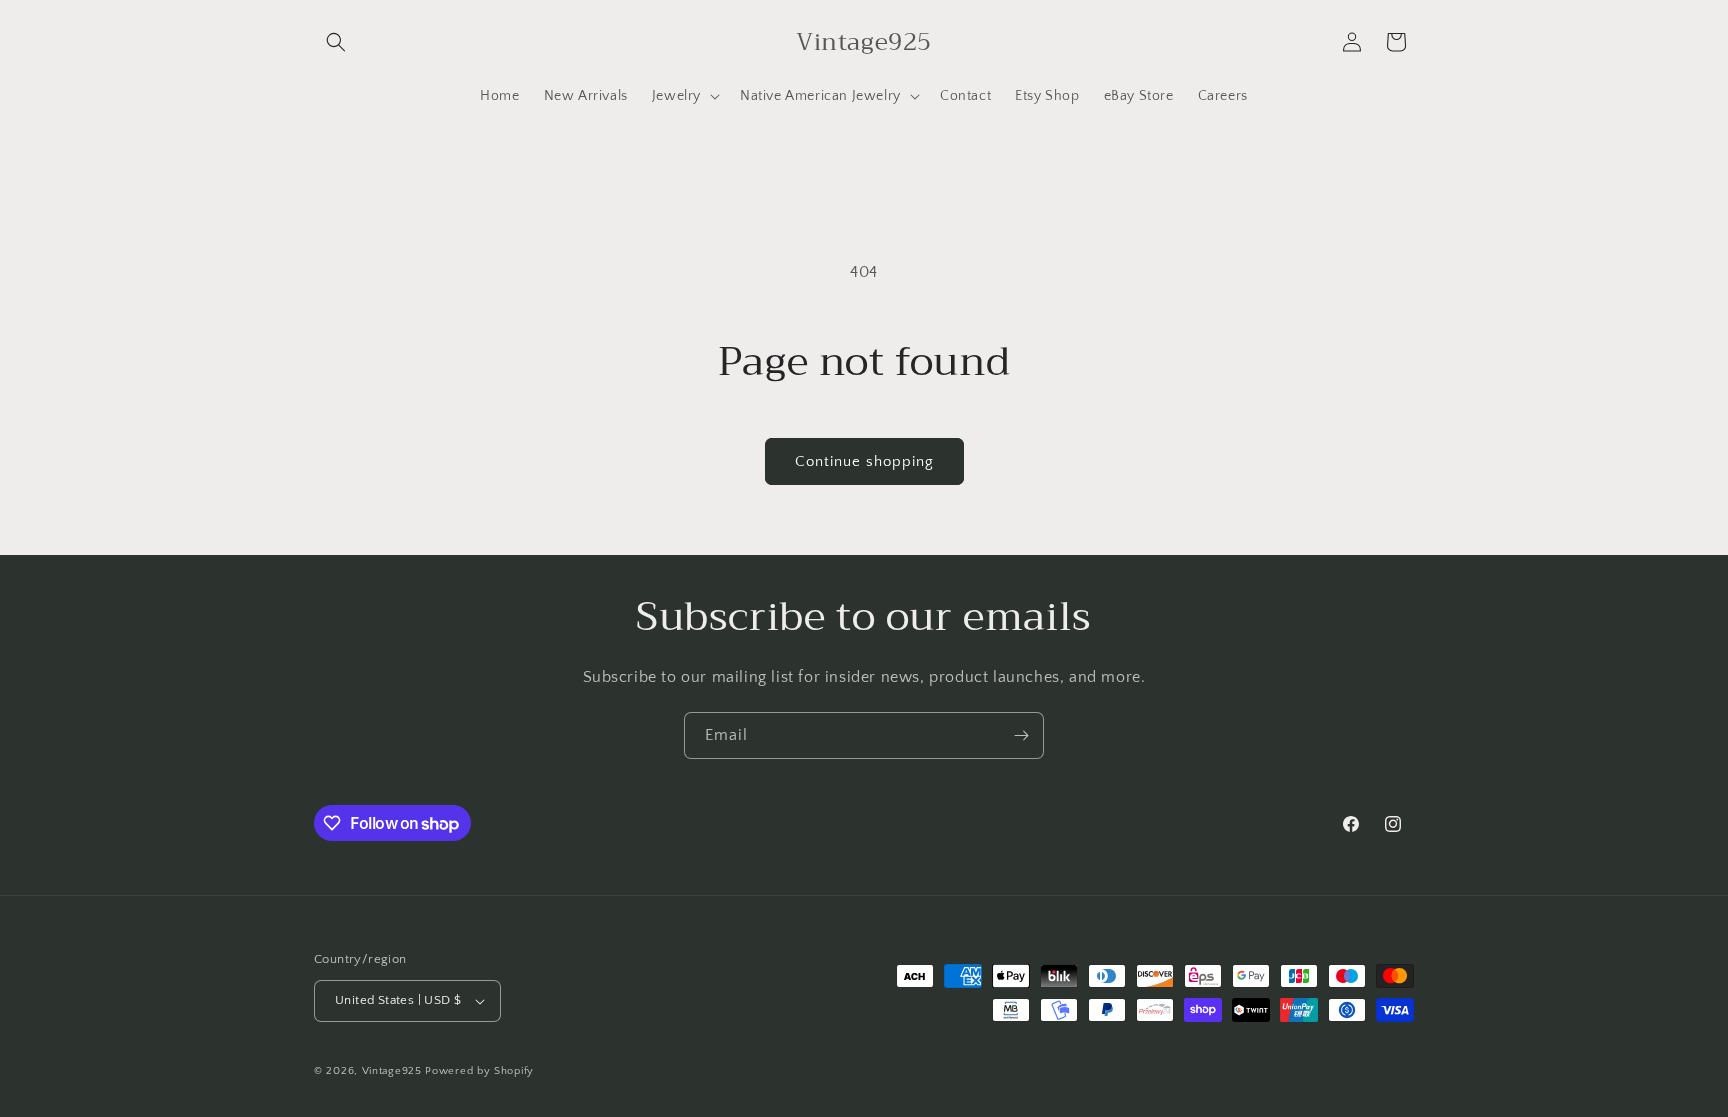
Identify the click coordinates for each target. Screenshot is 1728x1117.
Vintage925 (392, 1071)
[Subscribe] (1021, 735)
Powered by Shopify (479, 1071)
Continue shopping (864, 461)
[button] (336, 42)
